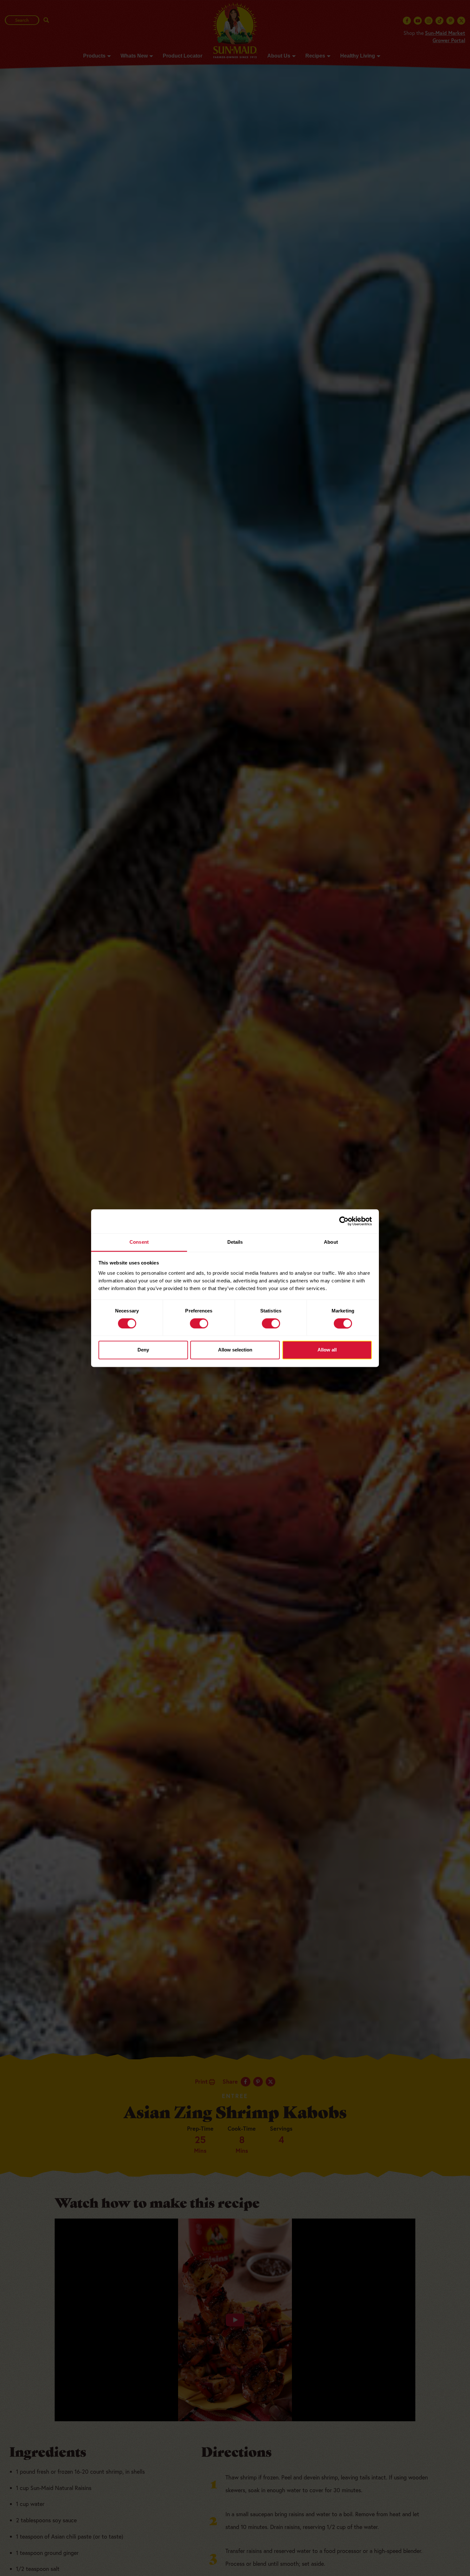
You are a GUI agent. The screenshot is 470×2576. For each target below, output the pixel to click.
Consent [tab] (139, 1242)
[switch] (199, 1323)
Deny (143, 1350)
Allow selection (235, 1350)
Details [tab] (235, 1242)
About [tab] (331, 1242)
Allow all (327, 1350)
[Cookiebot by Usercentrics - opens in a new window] (344, 1221)
